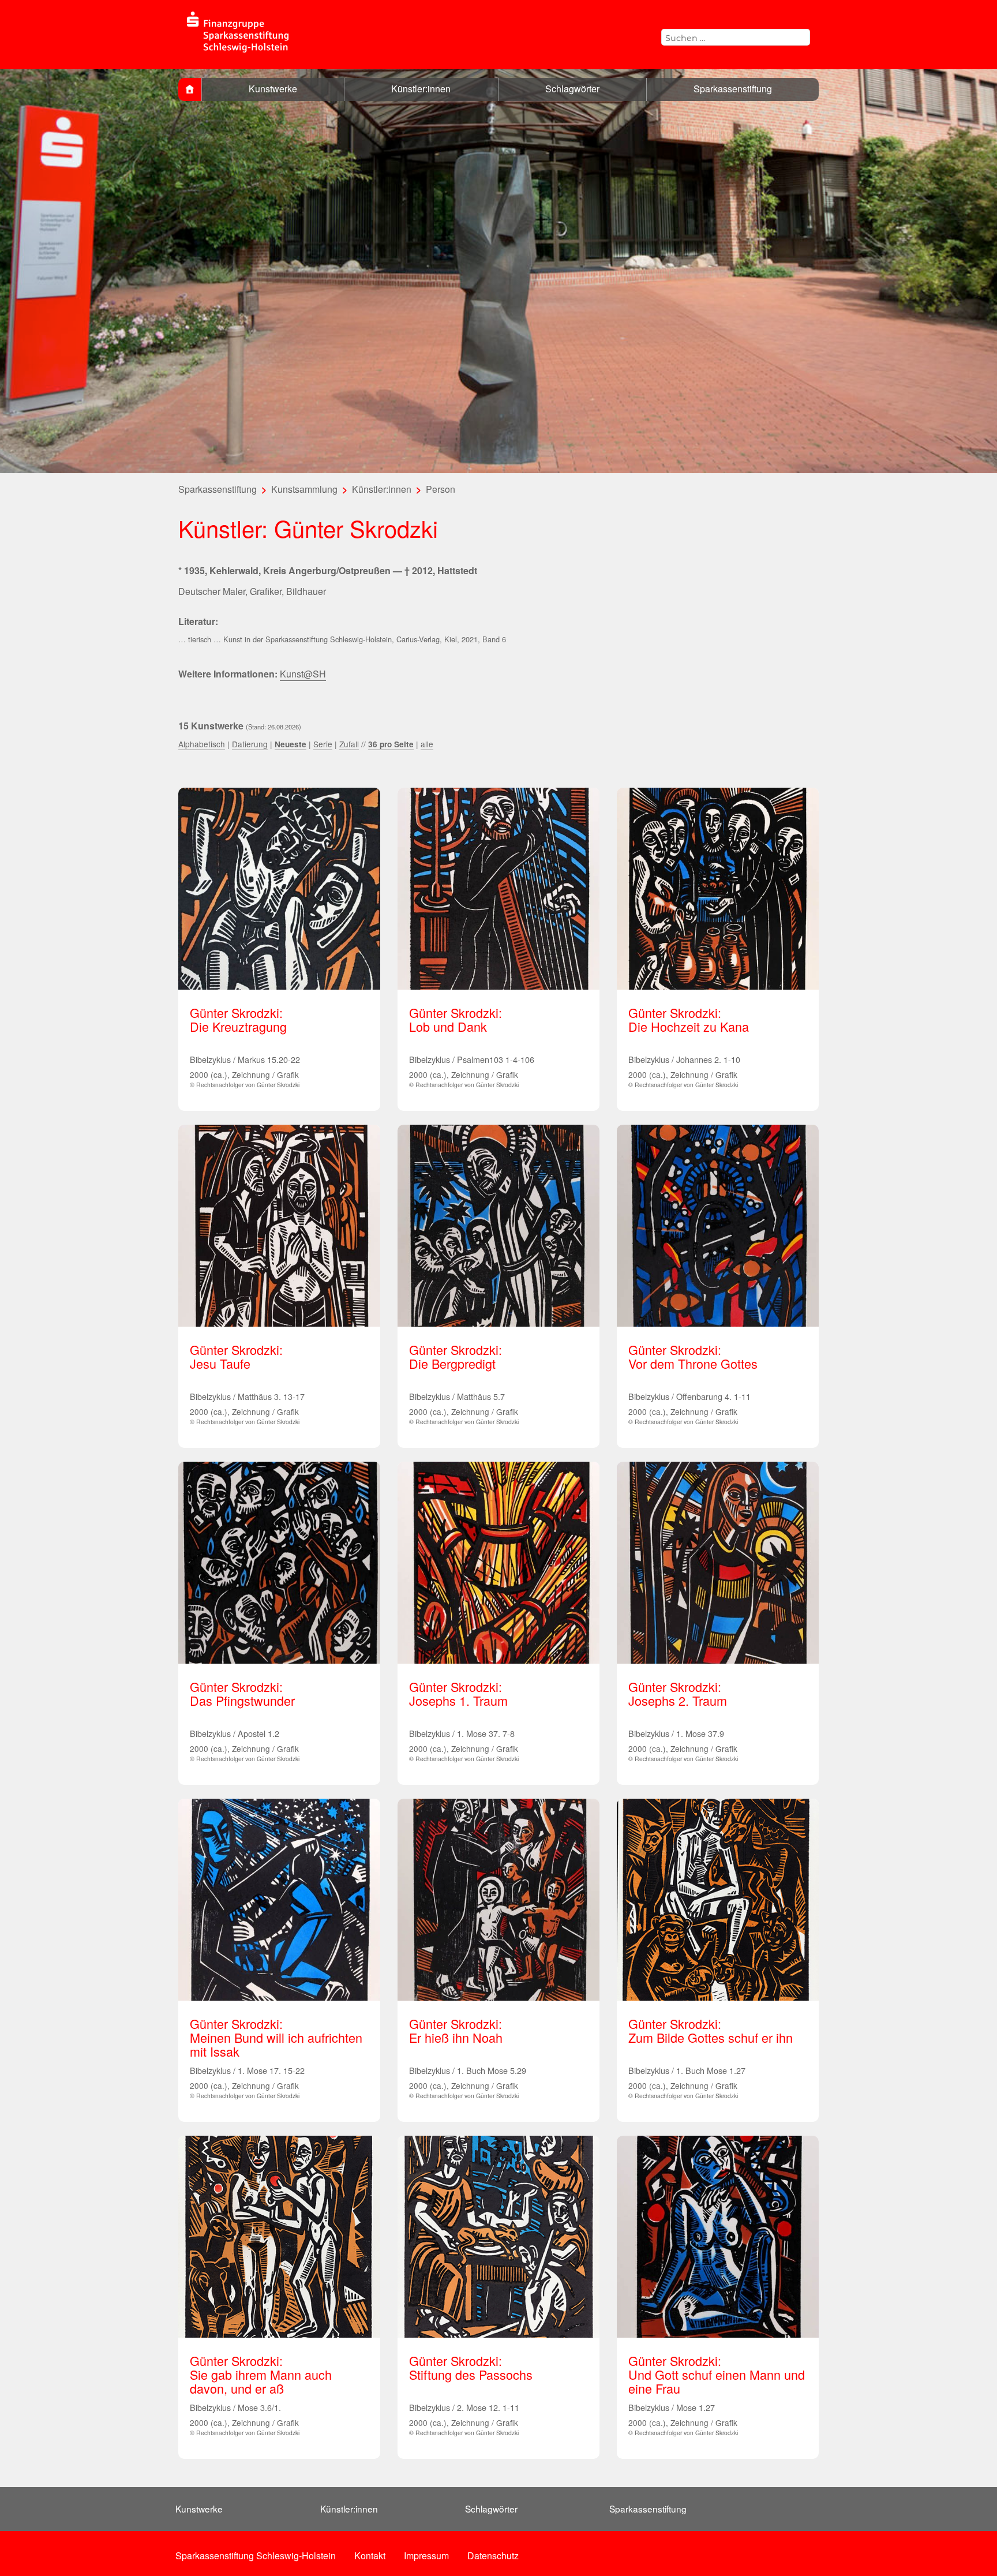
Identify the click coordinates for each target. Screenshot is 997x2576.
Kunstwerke (273, 89)
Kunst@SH (303, 674)
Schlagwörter (572, 89)
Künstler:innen (421, 89)
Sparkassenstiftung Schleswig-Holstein (256, 2556)
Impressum (426, 2556)
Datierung (250, 744)
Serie (323, 744)
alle (427, 744)
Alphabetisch (202, 744)
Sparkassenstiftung (733, 89)
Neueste (291, 744)
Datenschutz (493, 2556)
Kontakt (370, 2556)
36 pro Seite (391, 744)
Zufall (349, 744)
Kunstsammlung (304, 489)
